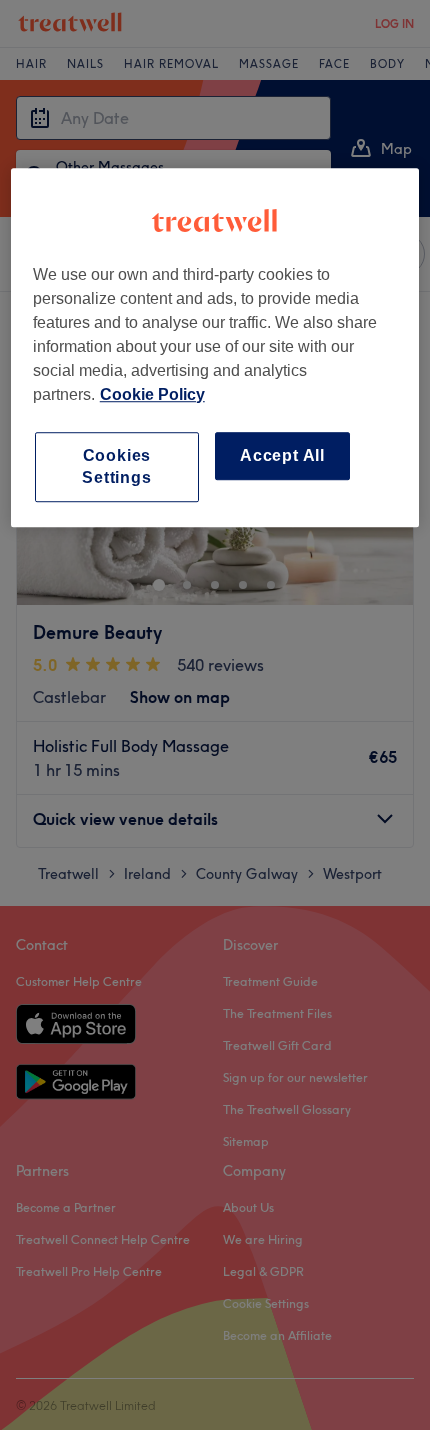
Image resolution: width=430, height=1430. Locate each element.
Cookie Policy (152, 394)
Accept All (282, 455)
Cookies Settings (116, 466)
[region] (215, 348)
